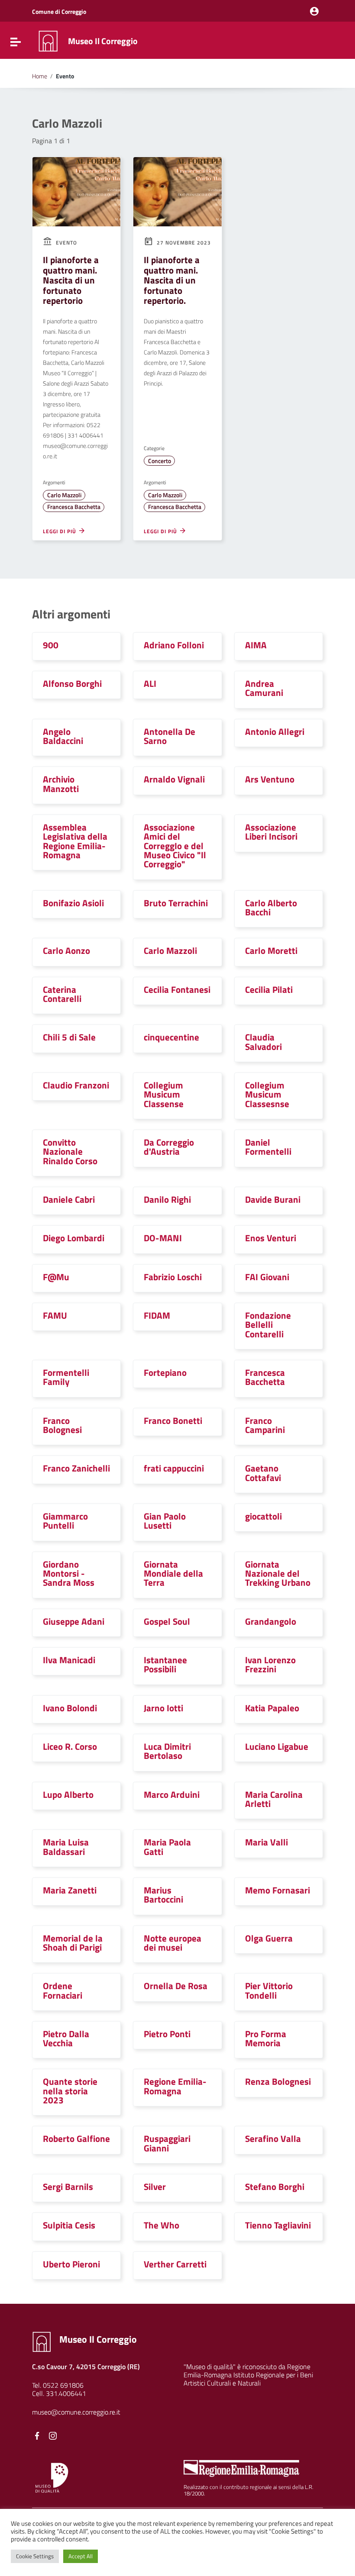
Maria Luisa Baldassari (66, 1847)
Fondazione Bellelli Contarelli (268, 1325)
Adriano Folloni (174, 645)
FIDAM (157, 1315)
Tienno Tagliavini (278, 2225)
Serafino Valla (273, 2138)
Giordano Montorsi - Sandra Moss (69, 1573)
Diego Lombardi (74, 1238)
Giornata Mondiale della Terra (173, 1573)
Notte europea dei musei (173, 1943)
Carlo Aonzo (66, 950)
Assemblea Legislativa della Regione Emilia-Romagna (75, 841)
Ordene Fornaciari (63, 1990)
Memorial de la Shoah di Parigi (73, 1943)
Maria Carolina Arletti (274, 1799)
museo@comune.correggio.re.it (76, 2412)
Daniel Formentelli (268, 1147)
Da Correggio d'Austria (169, 1147)
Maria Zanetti (70, 1890)
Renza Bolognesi (278, 2081)
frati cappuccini (174, 1468)
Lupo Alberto (68, 1794)
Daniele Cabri (69, 1199)
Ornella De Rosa (176, 1986)
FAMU (55, 1315)
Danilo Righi (167, 1199)
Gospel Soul (167, 1621)
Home (40, 76)
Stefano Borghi (275, 2186)
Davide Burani (273, 1199)
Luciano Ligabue (277, 1746)
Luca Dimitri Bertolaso (167, 1751)
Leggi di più (60, 531)
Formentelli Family (66, 1377)
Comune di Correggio (59, 11)
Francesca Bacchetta (74, 507)
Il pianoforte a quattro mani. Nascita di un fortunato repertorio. (172, 280)
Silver (155, 2186)
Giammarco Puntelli (65, 1521)
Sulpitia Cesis (69, 2225)
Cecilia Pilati (269, 989)
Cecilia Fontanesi (177, 989)
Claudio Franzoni (76, 1085)
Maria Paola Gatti (167, 1847)
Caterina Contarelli (62, 994)
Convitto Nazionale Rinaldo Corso (70, 1151)
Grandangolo (271, 1621)
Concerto (160, 461)
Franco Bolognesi (62, 1425)
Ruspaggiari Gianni (167, 2143)
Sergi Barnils (68, 2186)
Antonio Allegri (275, 731)
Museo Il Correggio (103, 41)
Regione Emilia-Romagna (175, 2086)
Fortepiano (165, 1372)
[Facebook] (37, 2436)
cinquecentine (171, 1037)
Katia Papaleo (272, 1708)
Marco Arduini (172, 1794)
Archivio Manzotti (61, 784)
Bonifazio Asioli (73, 903)
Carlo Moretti (271, 950)
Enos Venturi (271, 1238)
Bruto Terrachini (176, 903)
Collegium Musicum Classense (164, 1094)
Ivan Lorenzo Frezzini (270, 1664)
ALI (150, 683)
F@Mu (56, 1277)
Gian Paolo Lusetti (165, 1521)
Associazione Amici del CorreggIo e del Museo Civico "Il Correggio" (175, 845)
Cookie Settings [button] (35, 2556)
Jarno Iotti (163, 1708)
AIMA (256, 645)
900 (51, 645)
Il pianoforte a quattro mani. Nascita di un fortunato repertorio (71, 280)
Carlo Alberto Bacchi (271, 907)
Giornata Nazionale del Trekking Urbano (278, 1573)
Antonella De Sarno (169, 736)
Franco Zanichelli (76, 1468)
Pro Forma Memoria (266, 2038)
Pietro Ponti (167, 2034)
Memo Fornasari (278, 1890)
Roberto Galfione (76, 2138)
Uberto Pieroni (71, 2264)
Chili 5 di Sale (69, 1037)
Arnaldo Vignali (174, 779)
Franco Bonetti (173, 1420)
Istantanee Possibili (165, 1664)
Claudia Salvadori (263, 1042)
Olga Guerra (269, 1938)
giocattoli (263, 1516)
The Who (161, 2225)
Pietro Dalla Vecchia (66, 2038)
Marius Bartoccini (163, 1895)
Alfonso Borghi (72, 683)
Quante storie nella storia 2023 (70, 2091)
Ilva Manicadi (69, 1660)
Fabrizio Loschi (173, 1277)
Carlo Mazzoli (64, 495)
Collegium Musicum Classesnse (267, 1094)
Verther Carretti (175, 2264)
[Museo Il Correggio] (48, 40)
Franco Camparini (265, 1425)
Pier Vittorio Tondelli (269, 1990)
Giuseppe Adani (74, 1621)
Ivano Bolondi (70, 1708)
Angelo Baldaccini (63, 736)
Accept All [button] (81, 2556)
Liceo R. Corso (70, 1746)
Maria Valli (266, 1842)
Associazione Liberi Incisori (271, 832)
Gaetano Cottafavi (263, 1473)
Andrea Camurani (264, 688)
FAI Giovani (267, 1277)
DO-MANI (163, 1238)
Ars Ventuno (270, 779)
